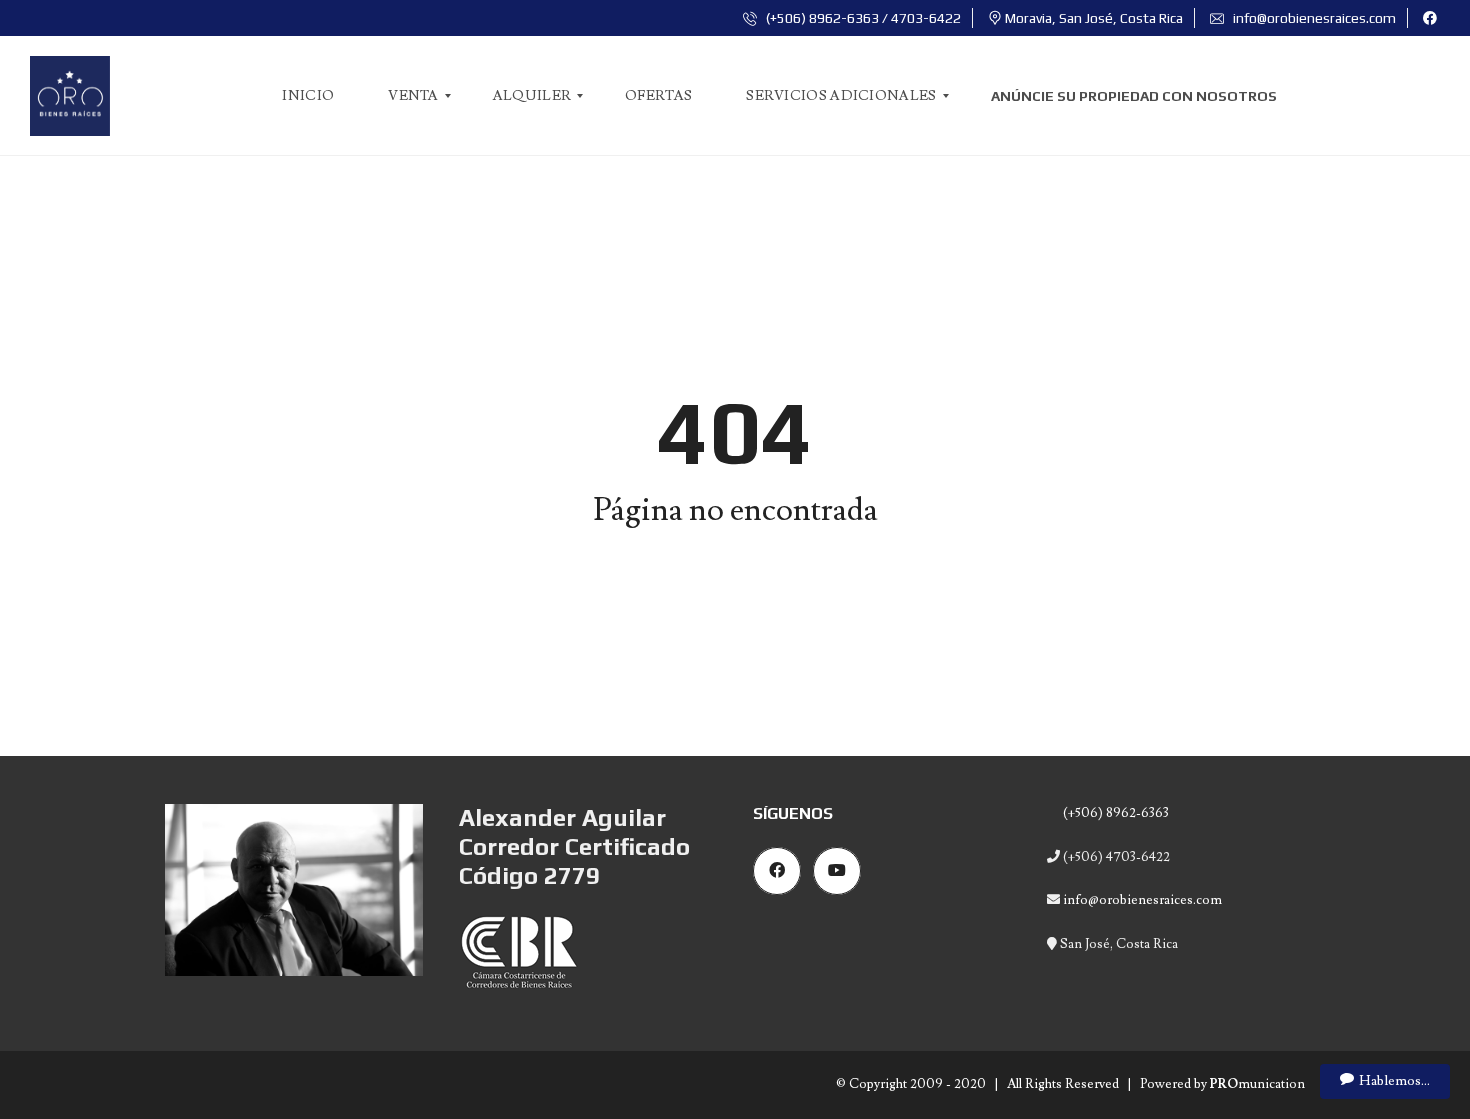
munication (1257, 1084)
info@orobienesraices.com (1313, 18)
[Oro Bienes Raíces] (70, 96)
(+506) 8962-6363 (1114, 813)
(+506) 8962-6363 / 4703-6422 (862, 18)
